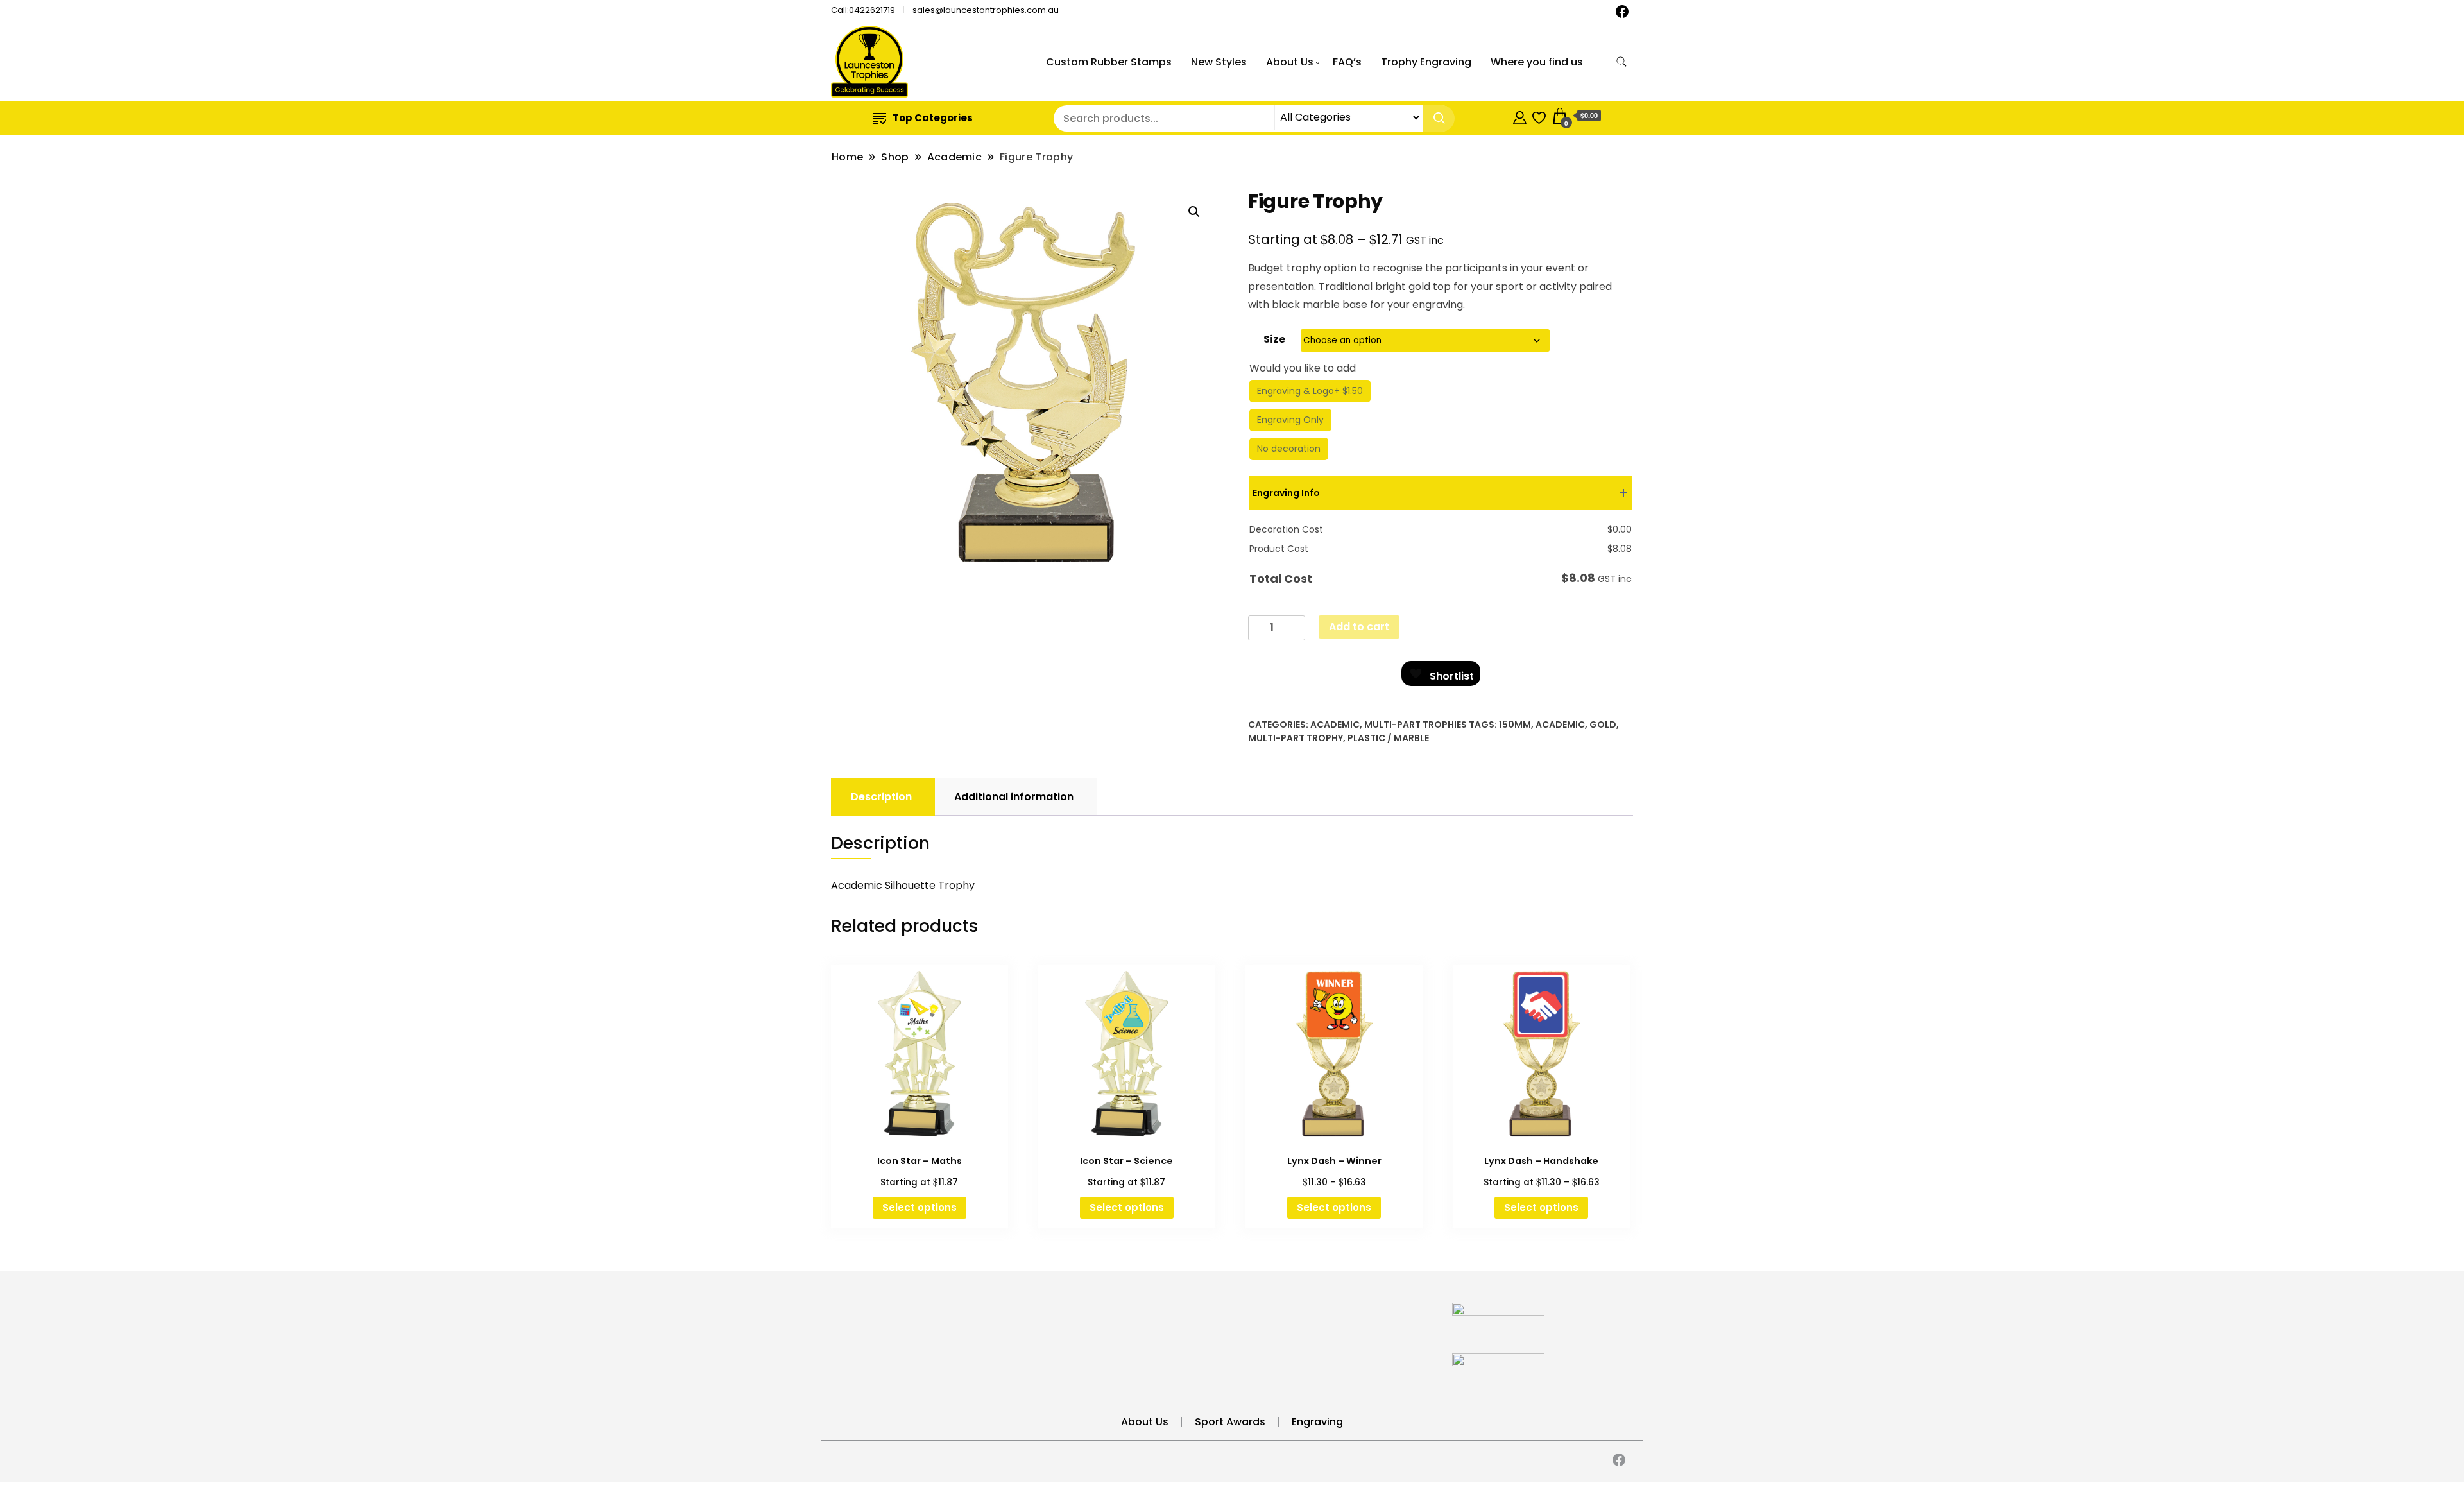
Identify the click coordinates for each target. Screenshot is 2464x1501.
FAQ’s (1347, 62)
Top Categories (933, 118)
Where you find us (1537, 62)
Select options (920, 1207)
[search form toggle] (1621, 62)
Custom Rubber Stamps (1109, 62)
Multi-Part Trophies (1416, 725)
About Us (1290, 62)
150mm (1515, 725)
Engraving (1317, 1422)
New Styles (1219, 62)
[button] (1194, 212)
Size (1274, 339)
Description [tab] (881, 797)
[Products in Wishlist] (1539, 116)
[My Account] (1520, 116)
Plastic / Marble (1388, 738)
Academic (1335, 725)
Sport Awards (1230, 1422)
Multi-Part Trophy (1296, 738)
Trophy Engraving (1426, 62)
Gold (1603, 725)
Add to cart (1359, 627)
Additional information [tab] (1014, 797)
